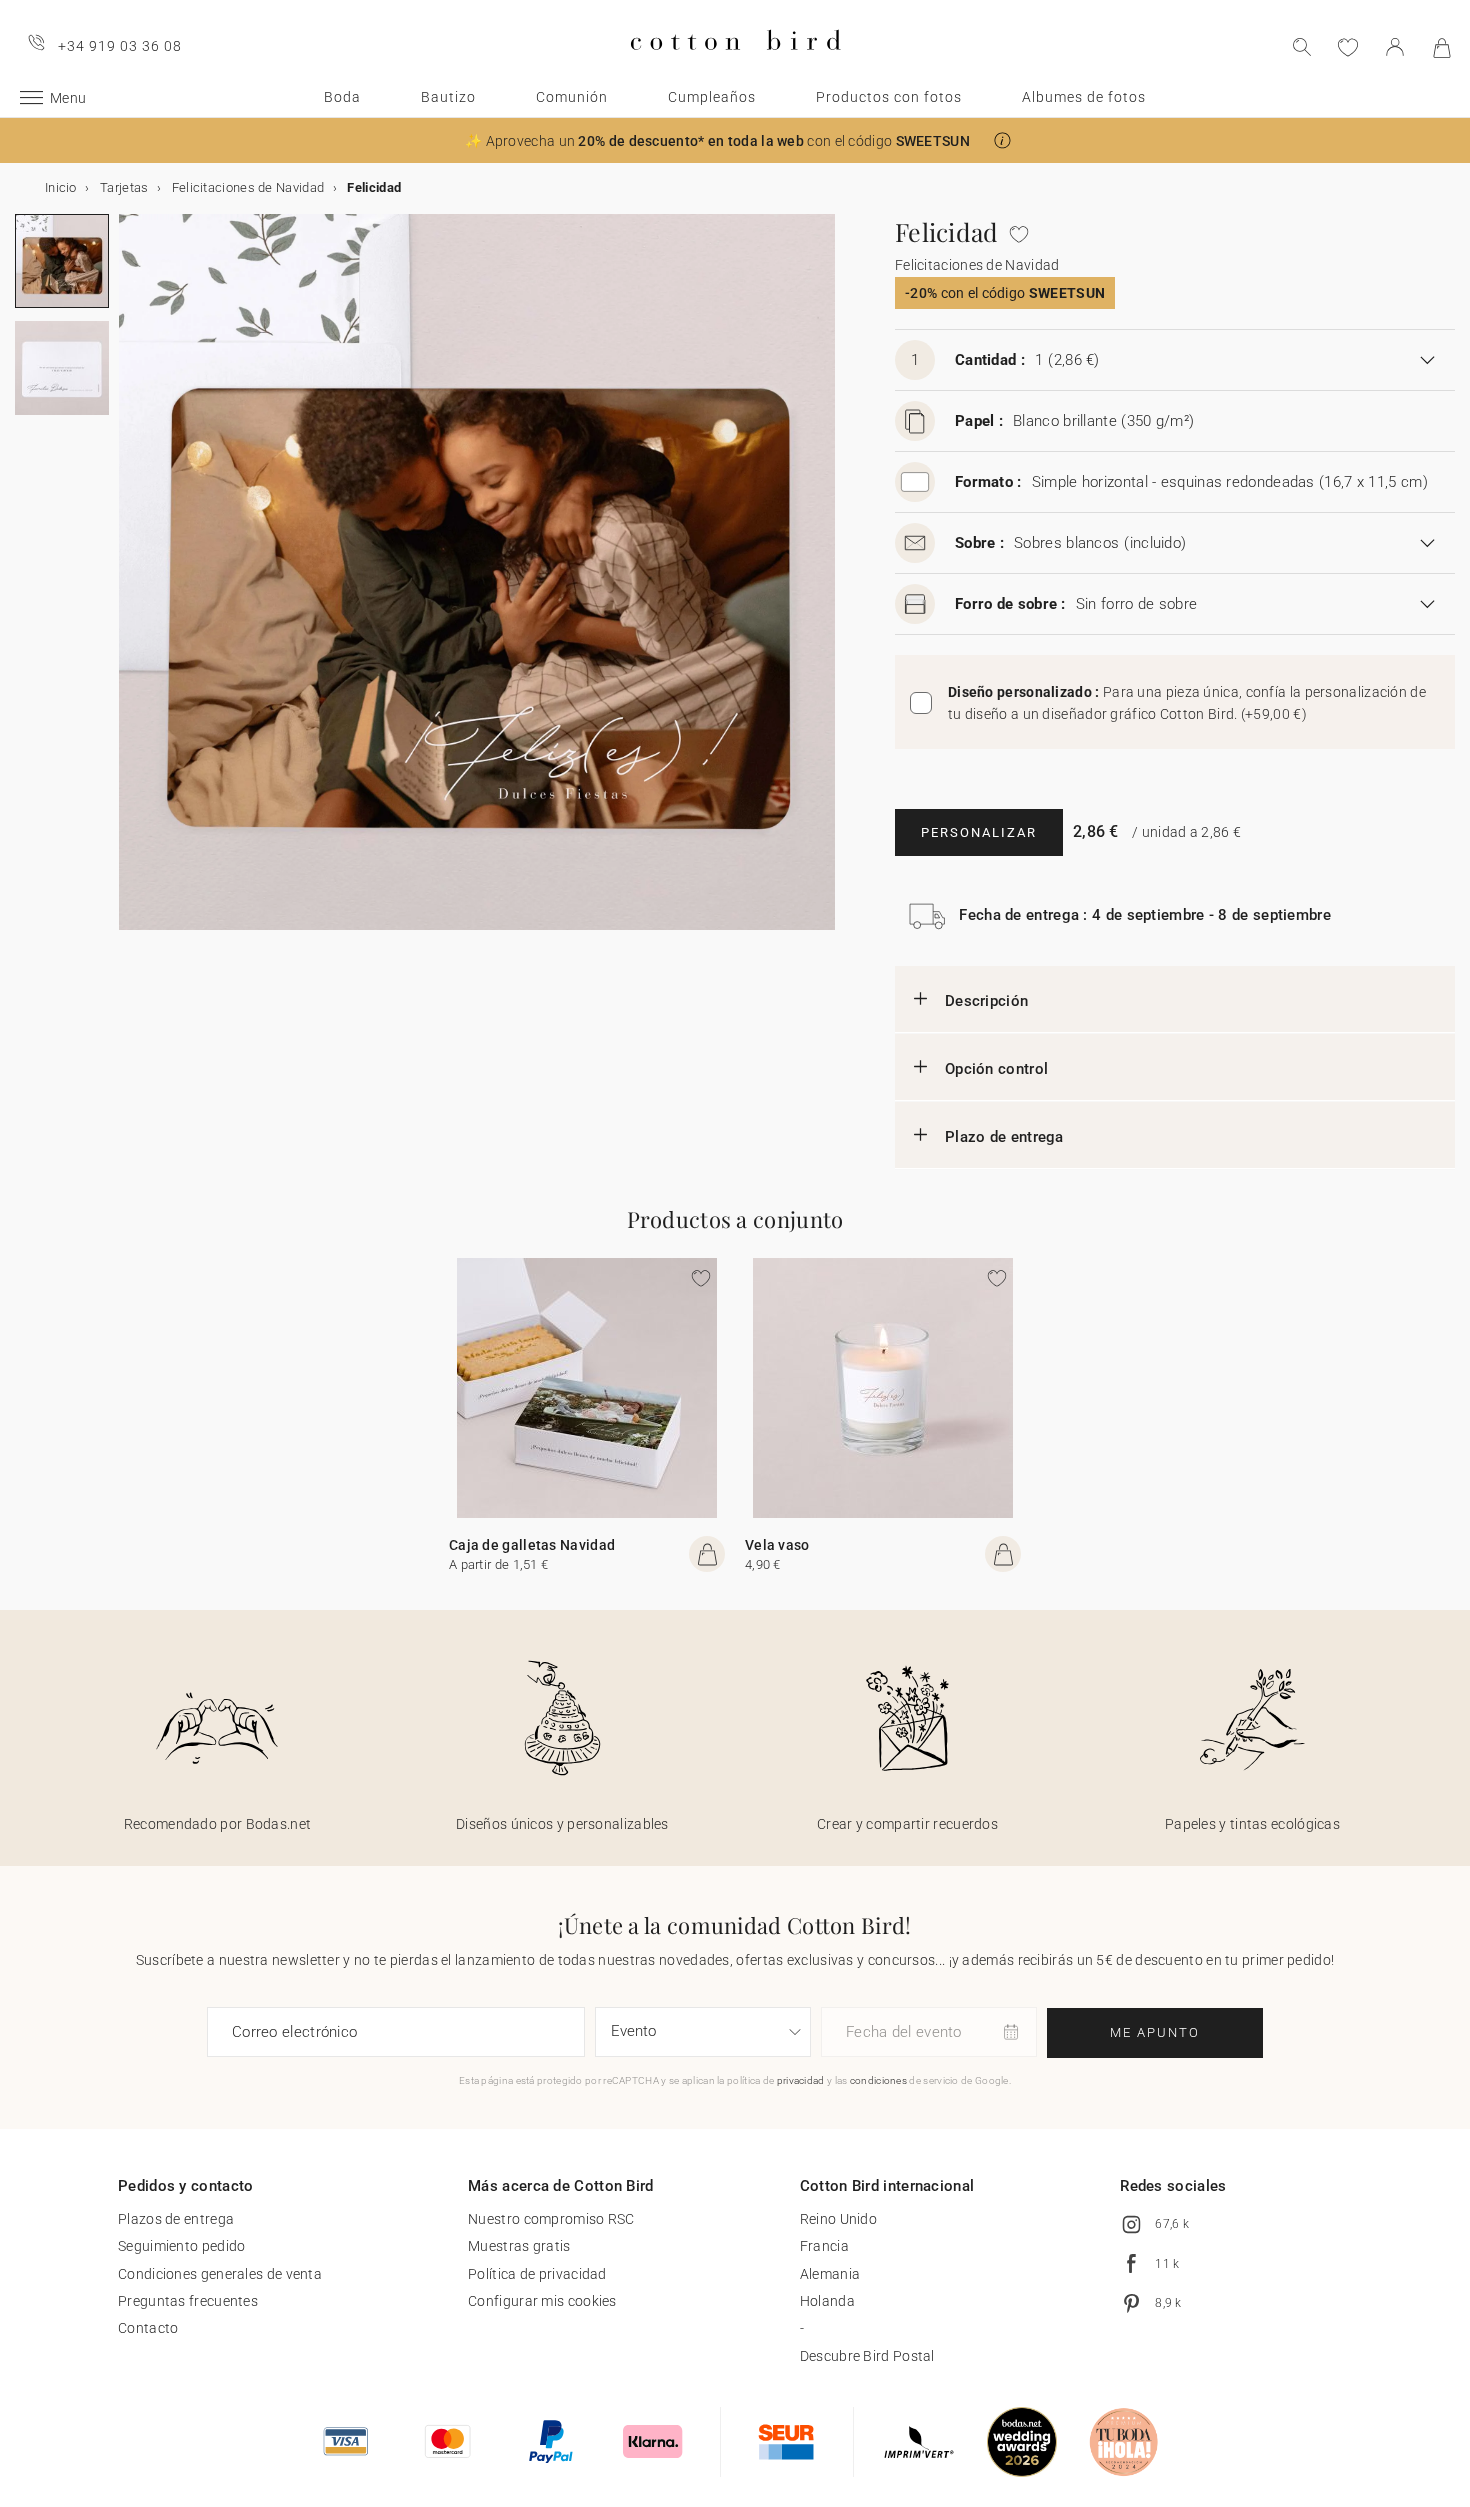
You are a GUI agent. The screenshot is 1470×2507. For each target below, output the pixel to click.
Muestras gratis (519, 2246)
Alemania (830, 2274)
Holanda (827, 2301)
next (131, 584)
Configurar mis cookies (542, 2301)
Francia (824, 2246)
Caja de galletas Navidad (532, 1545)
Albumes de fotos (1084, 97)
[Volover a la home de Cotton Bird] (735, 66)
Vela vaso (777, 1545)
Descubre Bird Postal (867, 2356)
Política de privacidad (537, 2274)
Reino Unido (838, 2219)
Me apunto (1155, 2032)
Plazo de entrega (1004, 1137)
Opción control (996, 1069)
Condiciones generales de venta (220, 2274)
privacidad (801, 2080)
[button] (1002, 140)
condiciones (878, 2080)
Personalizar (979, 832)
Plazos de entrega (176, 2219)
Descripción (986, 1001)
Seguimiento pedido (181, 2246)
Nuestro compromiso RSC (551, 2219)
